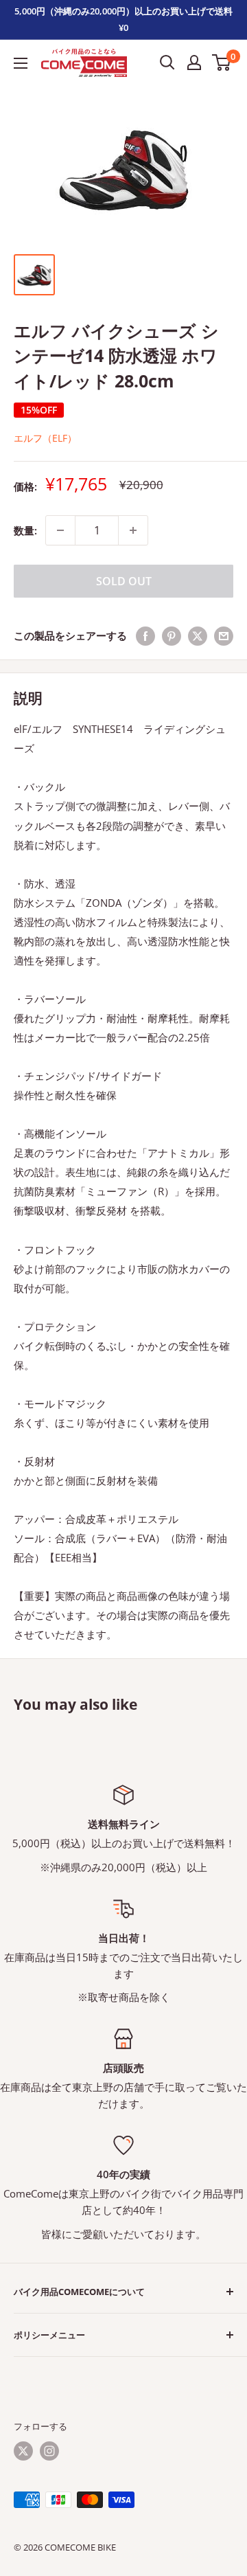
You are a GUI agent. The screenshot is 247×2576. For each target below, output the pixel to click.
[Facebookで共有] (145, 635)
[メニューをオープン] (21, 63)
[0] (222, 63)
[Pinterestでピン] (172, 635)
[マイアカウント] (194, 63)
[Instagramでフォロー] (49, 2451)
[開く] (167, 63)
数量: (25, 530)
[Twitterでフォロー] (23, 2451)
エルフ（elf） (45, 438)
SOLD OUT (124, 581)
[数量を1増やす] (133, 530)
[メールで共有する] (224, 635)
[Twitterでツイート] (198, 635)
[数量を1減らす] (60, 530)
